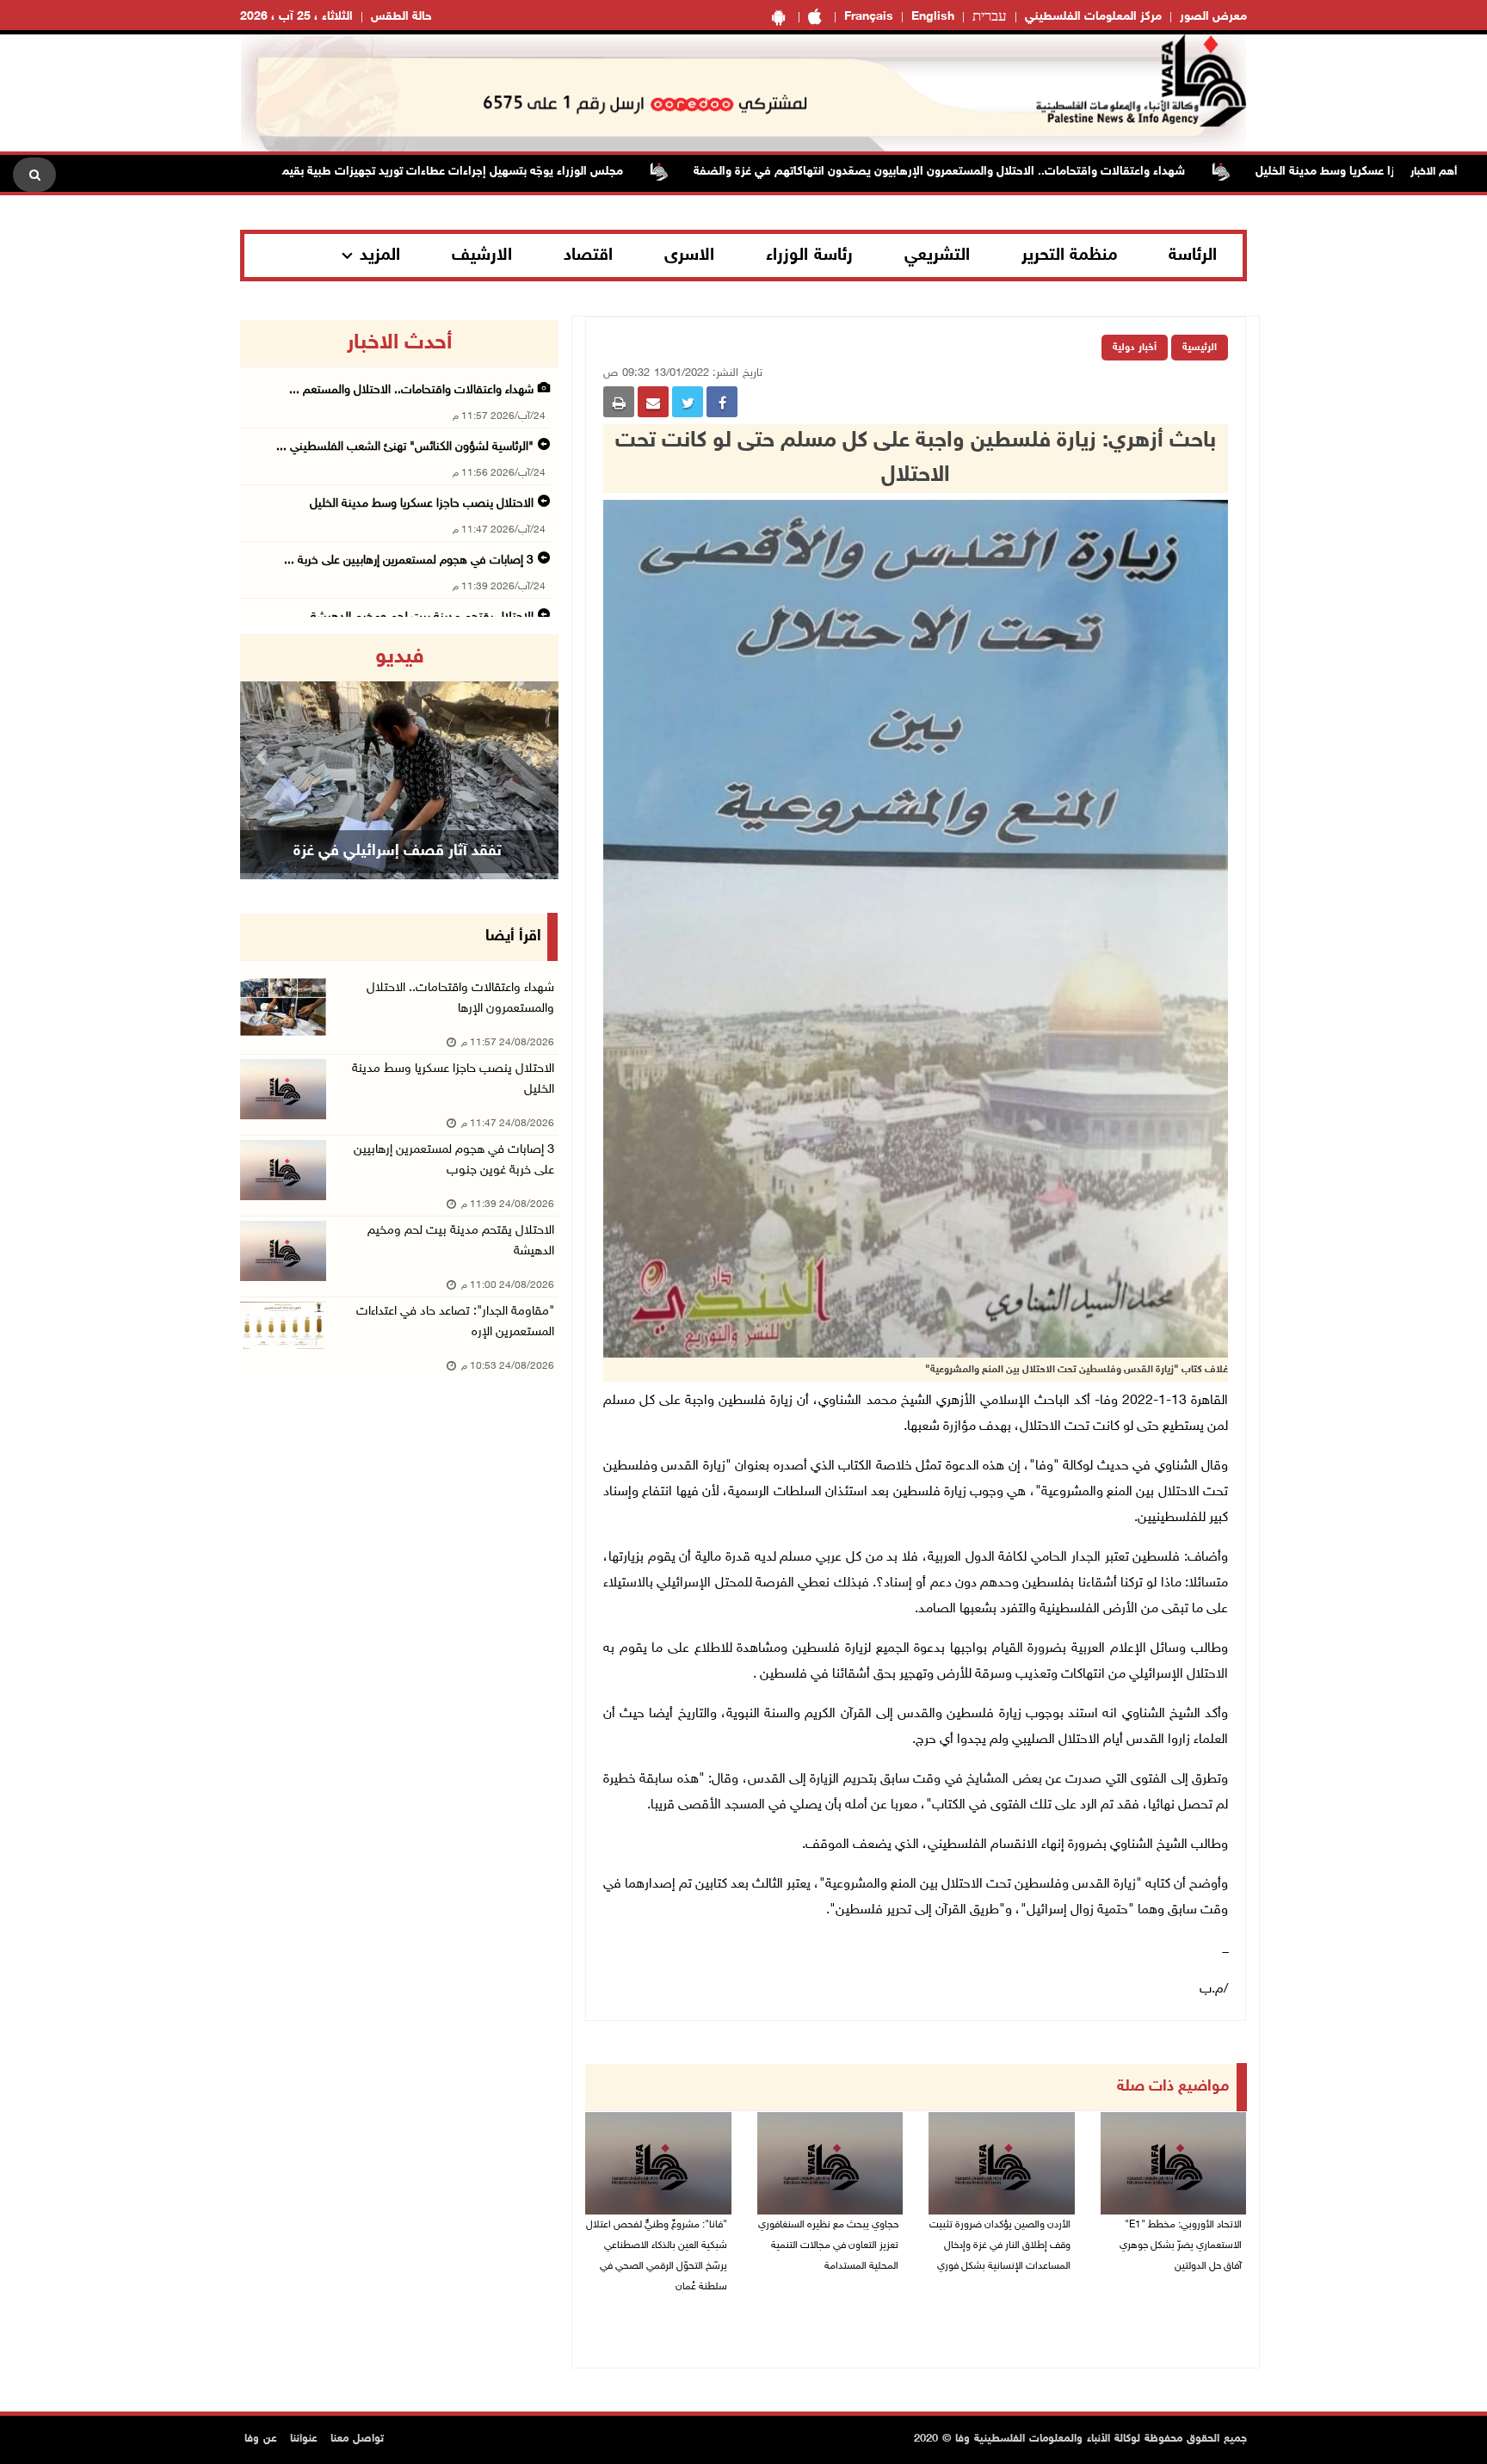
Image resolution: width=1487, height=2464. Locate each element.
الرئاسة (1193, 256)
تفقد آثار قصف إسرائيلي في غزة (398, 852)
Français (869, 17)
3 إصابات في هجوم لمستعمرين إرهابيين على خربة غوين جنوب (454, 1160)
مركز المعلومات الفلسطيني (1093, 17)
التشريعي (937, 256)
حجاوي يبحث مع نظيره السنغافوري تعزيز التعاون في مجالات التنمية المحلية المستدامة (828, 2245)
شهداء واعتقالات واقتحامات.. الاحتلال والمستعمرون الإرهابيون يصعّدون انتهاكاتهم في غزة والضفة (1012, 172)
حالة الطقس (401, 17)
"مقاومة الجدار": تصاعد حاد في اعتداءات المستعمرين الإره (455, 1322)
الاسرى (689, 256)
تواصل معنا (357, 2439)
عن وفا (261, 2439)
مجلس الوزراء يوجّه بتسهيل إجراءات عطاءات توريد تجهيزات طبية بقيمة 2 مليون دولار (487, 172)
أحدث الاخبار (399, 343)
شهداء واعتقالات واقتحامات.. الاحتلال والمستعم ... (411, 390)
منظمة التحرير (1070, 256)
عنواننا (304, 2439)
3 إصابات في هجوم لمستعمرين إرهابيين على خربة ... (409, 561)
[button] (264, 757)
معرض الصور (1213, 17)
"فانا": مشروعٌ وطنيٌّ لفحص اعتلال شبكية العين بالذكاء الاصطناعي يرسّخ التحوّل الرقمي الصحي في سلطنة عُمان (657, 2256)
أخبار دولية (1135, 348)
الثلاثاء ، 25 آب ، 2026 (296, 17)
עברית (990, 17)
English (933, 17)
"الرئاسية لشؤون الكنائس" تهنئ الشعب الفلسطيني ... (405, 447)
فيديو (400, 657)
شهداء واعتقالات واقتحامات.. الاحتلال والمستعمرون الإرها (460, 998)
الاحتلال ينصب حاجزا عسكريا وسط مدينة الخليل (422, 504)
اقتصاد (588, 256)
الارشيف (482, 256)
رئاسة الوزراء (809, 256)
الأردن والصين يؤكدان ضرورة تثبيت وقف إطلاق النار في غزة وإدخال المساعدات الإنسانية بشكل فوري (1000, 2245)
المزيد (380, 256)
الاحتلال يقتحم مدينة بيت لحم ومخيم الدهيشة (461, 1241)
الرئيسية (1200, 348)
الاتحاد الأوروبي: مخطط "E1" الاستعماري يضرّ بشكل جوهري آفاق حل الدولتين (1181, 2245)
